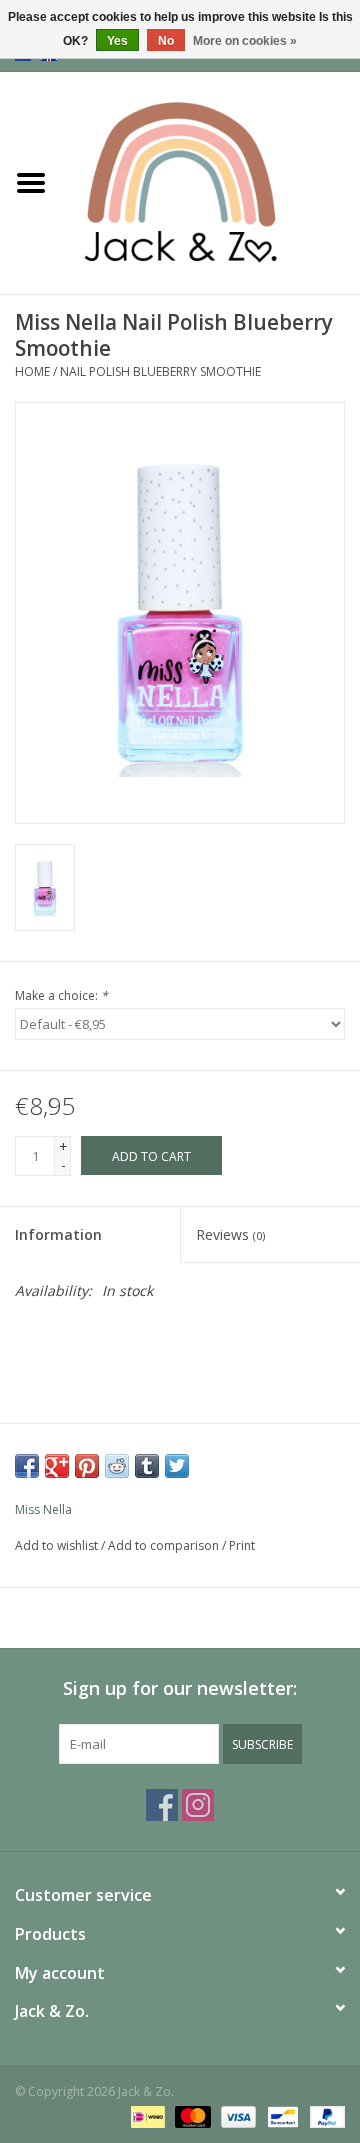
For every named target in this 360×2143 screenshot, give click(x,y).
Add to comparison (165, 1545)
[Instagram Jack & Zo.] (198, 1805)
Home (32, 371)
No (166, 41)
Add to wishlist (56, 1545)
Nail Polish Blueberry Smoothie (160, 371)
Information (58, 1234)
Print (242, 1545)
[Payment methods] (146, 2115)
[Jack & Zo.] (211, 181)
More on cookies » (245, 41)
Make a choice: (61, 995)
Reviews (230, 1234)
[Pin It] (87, 1466)
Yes (117, 41)
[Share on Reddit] (117, 1466)
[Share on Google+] (57, 1466)
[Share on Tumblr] (147, 1466)
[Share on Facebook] (27, 1466)
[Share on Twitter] (177, 1466)
